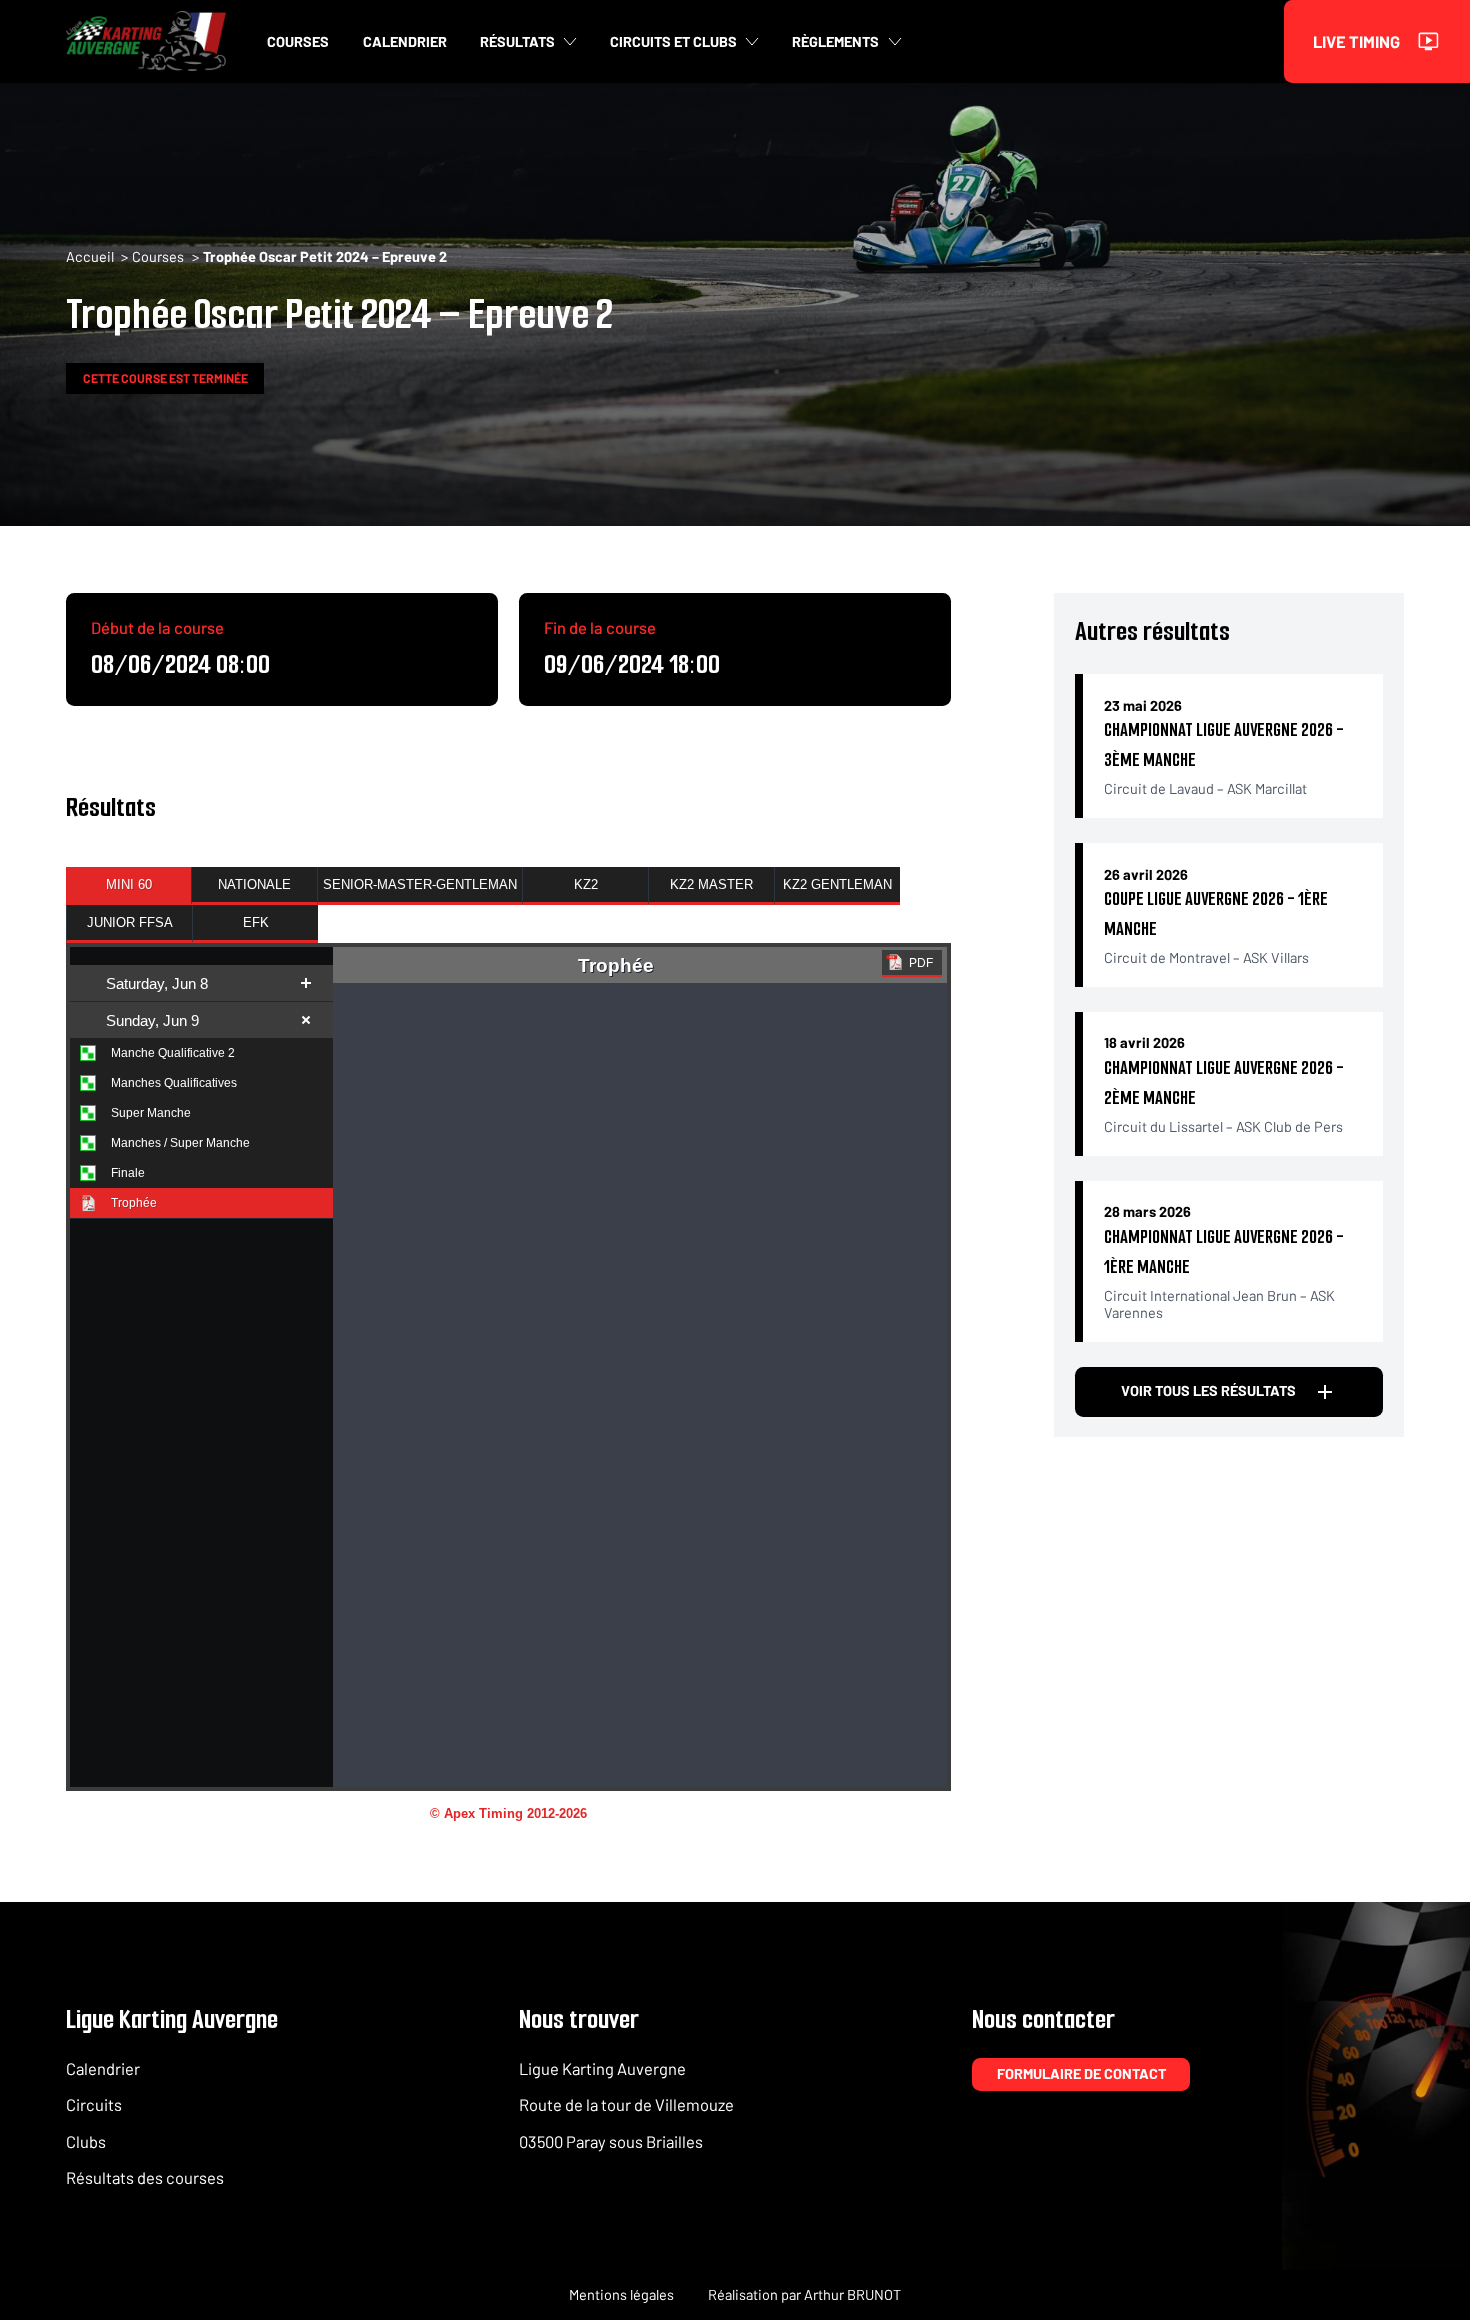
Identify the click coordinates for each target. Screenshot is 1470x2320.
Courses (158, 256)
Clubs (86, 2141)
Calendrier (103, 2068)
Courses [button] (298, 41)
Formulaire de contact (1081, 2073)
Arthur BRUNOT (852, 2294)
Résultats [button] (517, 41)
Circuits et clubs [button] (673, 41)
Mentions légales (621, 2294)
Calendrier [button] (405, 41)
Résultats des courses (145, 2177)
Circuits (94, 2104)
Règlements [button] (835, 41)
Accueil (90, 256)
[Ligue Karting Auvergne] (146, 41)
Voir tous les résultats (1208, 1390)
